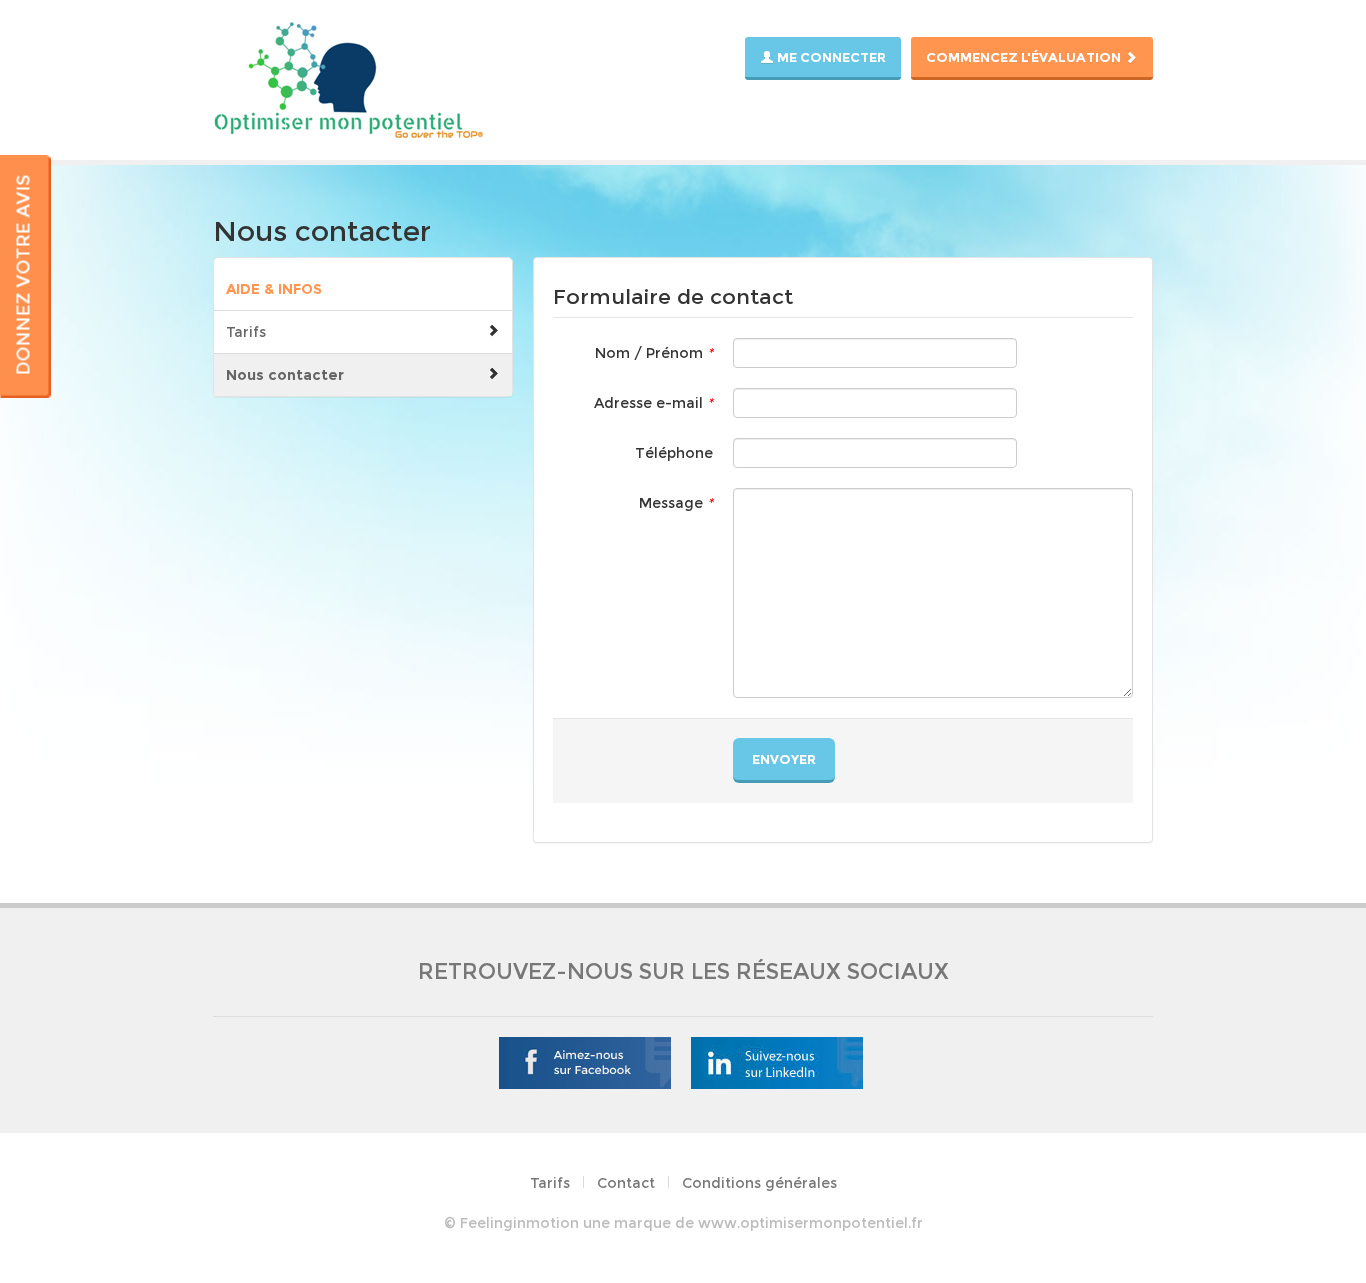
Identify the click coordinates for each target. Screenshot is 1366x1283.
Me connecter (830, 57)
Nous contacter (285, 375)
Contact (626, 1183)
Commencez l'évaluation (1025, 57)
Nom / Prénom (654, 353)
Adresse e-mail (653, 403)
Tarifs (246, 332)
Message (676, 503)
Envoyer (784, 759)
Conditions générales (759, 1183)
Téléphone (674, 453)
